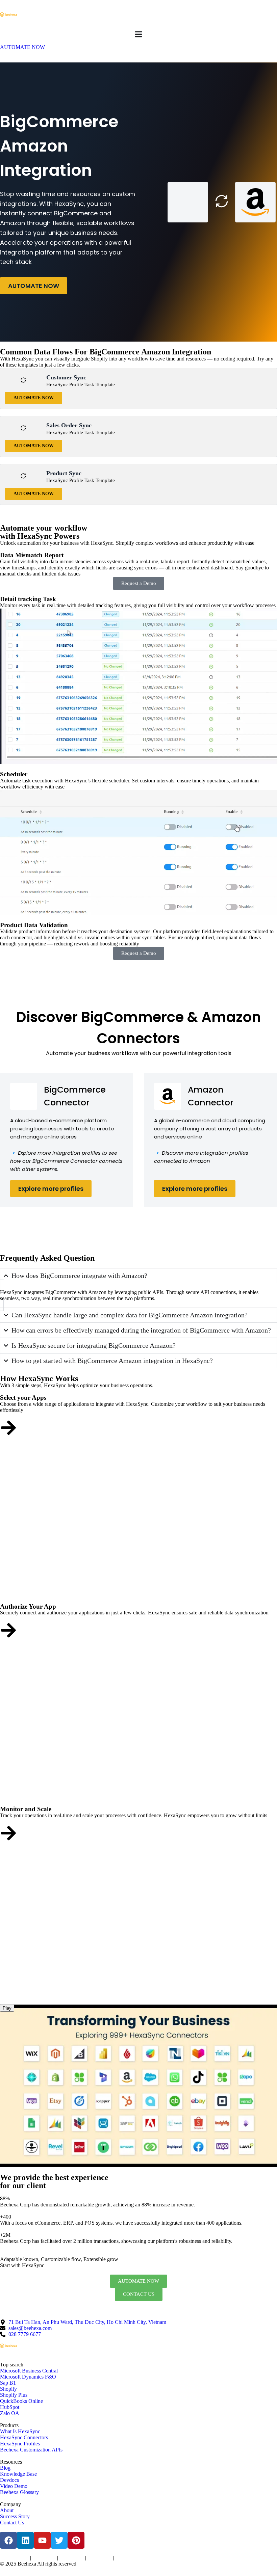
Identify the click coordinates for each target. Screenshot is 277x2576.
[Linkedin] (25, 2540)
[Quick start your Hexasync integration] (8, 1833)
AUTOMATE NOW (34, 286)
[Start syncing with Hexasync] (8, 1428)
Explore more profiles (51, 1189)
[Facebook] (8, 2540)
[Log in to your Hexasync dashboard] (8, 1630)
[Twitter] (59, 2540)
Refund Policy (127, 2558)
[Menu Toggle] (138, 34)
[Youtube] (42, 2540)
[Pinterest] (76, 2540)
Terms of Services (14, 2558)
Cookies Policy (72, 2558)
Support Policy (99, 2558)
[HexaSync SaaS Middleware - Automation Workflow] (8, 15)
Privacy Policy (44, 2558)
